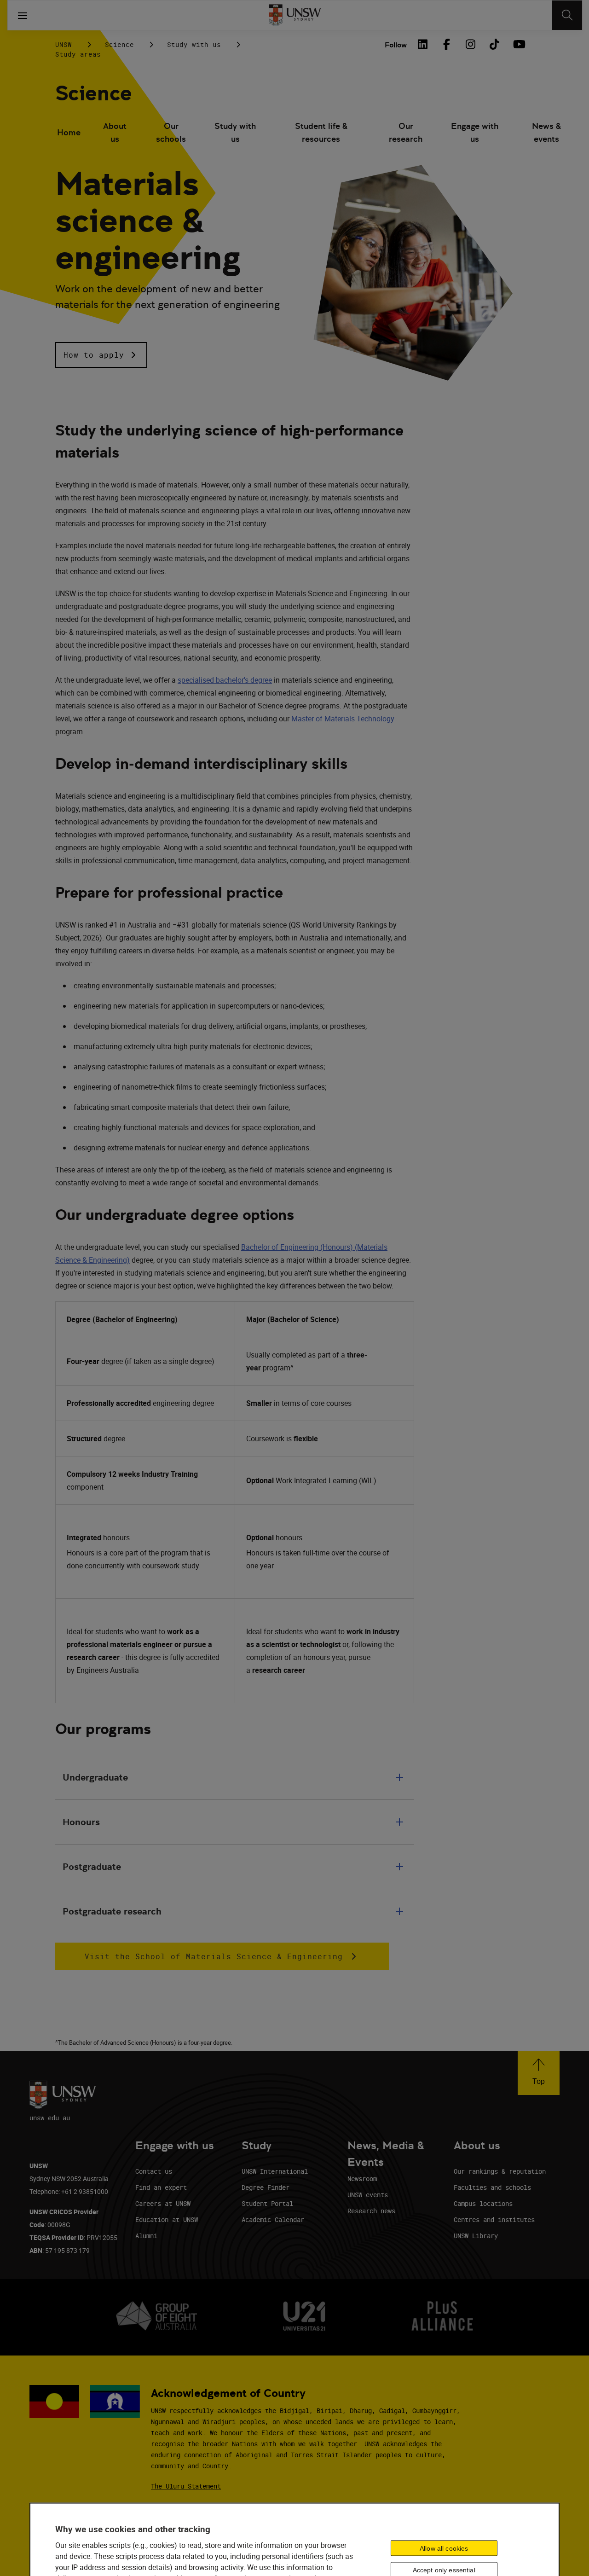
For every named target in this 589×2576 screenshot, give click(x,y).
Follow (396, 45)
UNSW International (275, 2171)
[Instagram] (470, 44)
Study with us (194, 44)
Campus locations (483, 2203)
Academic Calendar (273, 2219)
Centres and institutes (494, 2219)
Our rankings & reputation (500, 2171)
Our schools (171, 132)
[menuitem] (69, 133)
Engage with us (475, 132)
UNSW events (368, 2195)
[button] (101, 355)
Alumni (146, 2236)
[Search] (567, 15)
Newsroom (362, 2179)
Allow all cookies (444, 2548)
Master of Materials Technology (343, 719)
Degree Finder (266, 2187)
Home (69, 132)
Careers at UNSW (163, 2203)
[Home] (295, 15)
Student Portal (267, 2203)
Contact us (154, 2171)
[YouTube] (518, 44)
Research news (371, 2211)
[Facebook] (446, 44)
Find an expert (161, 2187)
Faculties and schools (492, 2187)
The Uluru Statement (186, 2486)
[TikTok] (494, 44)
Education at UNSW (167, 2219)
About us (115, 132)
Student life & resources (321, 132)
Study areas (78, 54)
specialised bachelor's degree (225, 680)
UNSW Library (476, 2236)
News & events (546, 132)
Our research (406, 132)
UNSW (64, 44)
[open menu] (23, 15)
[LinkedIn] (422, 44)
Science (119, 44)
